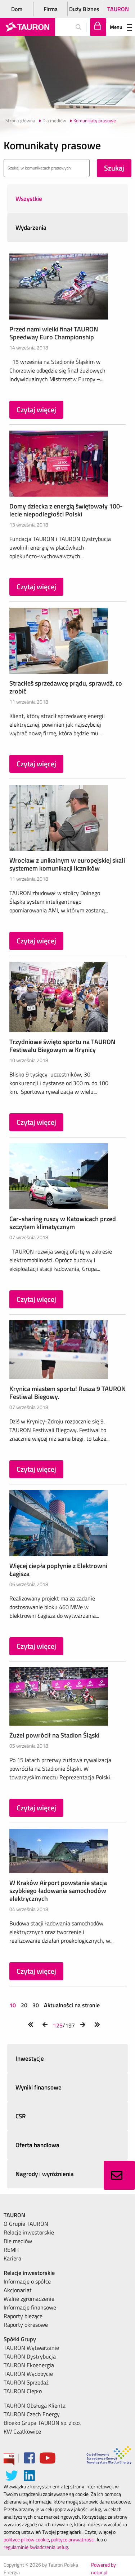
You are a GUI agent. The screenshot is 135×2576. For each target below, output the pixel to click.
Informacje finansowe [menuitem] (30, 2307)
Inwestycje (30, 2058)
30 (36, 2005)
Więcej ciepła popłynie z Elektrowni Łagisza (58, 1570)
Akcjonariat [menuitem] (18, 2290)
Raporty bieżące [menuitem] (23, 2316)
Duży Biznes (84, 9)
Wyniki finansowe (39, 2087)
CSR (21, 2116)
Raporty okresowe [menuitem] (26, 2325)
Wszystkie (29, 199)
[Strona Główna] (28, 27)
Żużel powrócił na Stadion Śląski (54, 1735)
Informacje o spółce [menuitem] (27, 2281)
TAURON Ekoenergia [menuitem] (29, 2365)
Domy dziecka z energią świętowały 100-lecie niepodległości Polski (66, 510)
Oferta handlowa (37, 2145)
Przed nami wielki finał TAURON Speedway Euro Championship (54, 333)
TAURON (118, 9)
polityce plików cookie (26, 2539)
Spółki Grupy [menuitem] (20, 2339)
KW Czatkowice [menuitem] (22, 2431)
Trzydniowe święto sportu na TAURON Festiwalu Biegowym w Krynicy (62, 1046)
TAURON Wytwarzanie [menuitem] (31, 2348)
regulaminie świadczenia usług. (36, 2547)
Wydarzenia (31, 228)
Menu (116, 27)
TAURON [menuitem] (14, 2215)
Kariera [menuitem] (12, 2258)
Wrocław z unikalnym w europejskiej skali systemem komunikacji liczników (67, 864)
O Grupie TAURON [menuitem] (26, 2224)
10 (13, 2005)
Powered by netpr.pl (103, 2568)
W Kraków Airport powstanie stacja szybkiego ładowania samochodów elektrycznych (58, 1891)
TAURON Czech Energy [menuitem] (32, 2414)
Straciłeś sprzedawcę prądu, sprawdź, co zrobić (66, 687)
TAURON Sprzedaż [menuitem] (26, 2382)
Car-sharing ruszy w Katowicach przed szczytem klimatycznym (63, 1223)
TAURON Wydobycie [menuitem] (28, 2374)
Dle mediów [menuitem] (18, 2241)
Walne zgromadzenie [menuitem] (29, 2299)
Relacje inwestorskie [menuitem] (29, 2232)
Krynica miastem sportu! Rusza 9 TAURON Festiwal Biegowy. (67, 1393)
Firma (51, 9)
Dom (17, 9)
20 (24, 2005)
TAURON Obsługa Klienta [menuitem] (35, 2405)
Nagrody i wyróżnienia (45, 2174)
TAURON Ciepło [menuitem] (23, 2391)
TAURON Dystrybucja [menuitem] (30, 2356)
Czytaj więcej (36, 409)
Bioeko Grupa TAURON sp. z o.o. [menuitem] (42, 2423)
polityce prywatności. (73, 2539)
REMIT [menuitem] (12, 2250)
